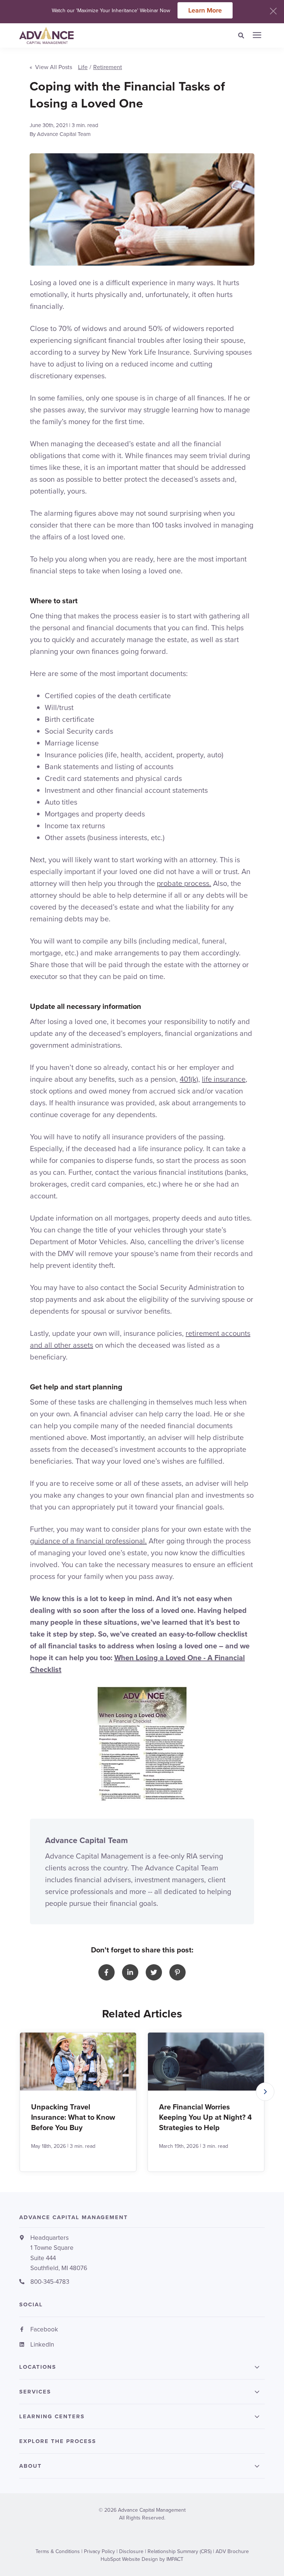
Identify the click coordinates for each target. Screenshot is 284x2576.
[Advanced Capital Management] (89, 35)
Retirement (108, 67)
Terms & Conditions (58, 2551)
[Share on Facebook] (106, 1972)
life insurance (224, 1079)
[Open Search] (243, 36)
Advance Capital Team (64, 134)
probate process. (184, 883)
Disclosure (131, 2551)
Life (83, 67)
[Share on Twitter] (154, 1972)
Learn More (205, 10)
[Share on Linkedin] (130, 1972)
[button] (265, 2092)
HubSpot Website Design (129, 2559)
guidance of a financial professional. (88, 1541)
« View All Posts (51, 67)
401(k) (189, 1079)
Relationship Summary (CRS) (180, 2551)
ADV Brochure (232, 2551)
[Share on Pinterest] (177, 1972)
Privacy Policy (99, 2551)
